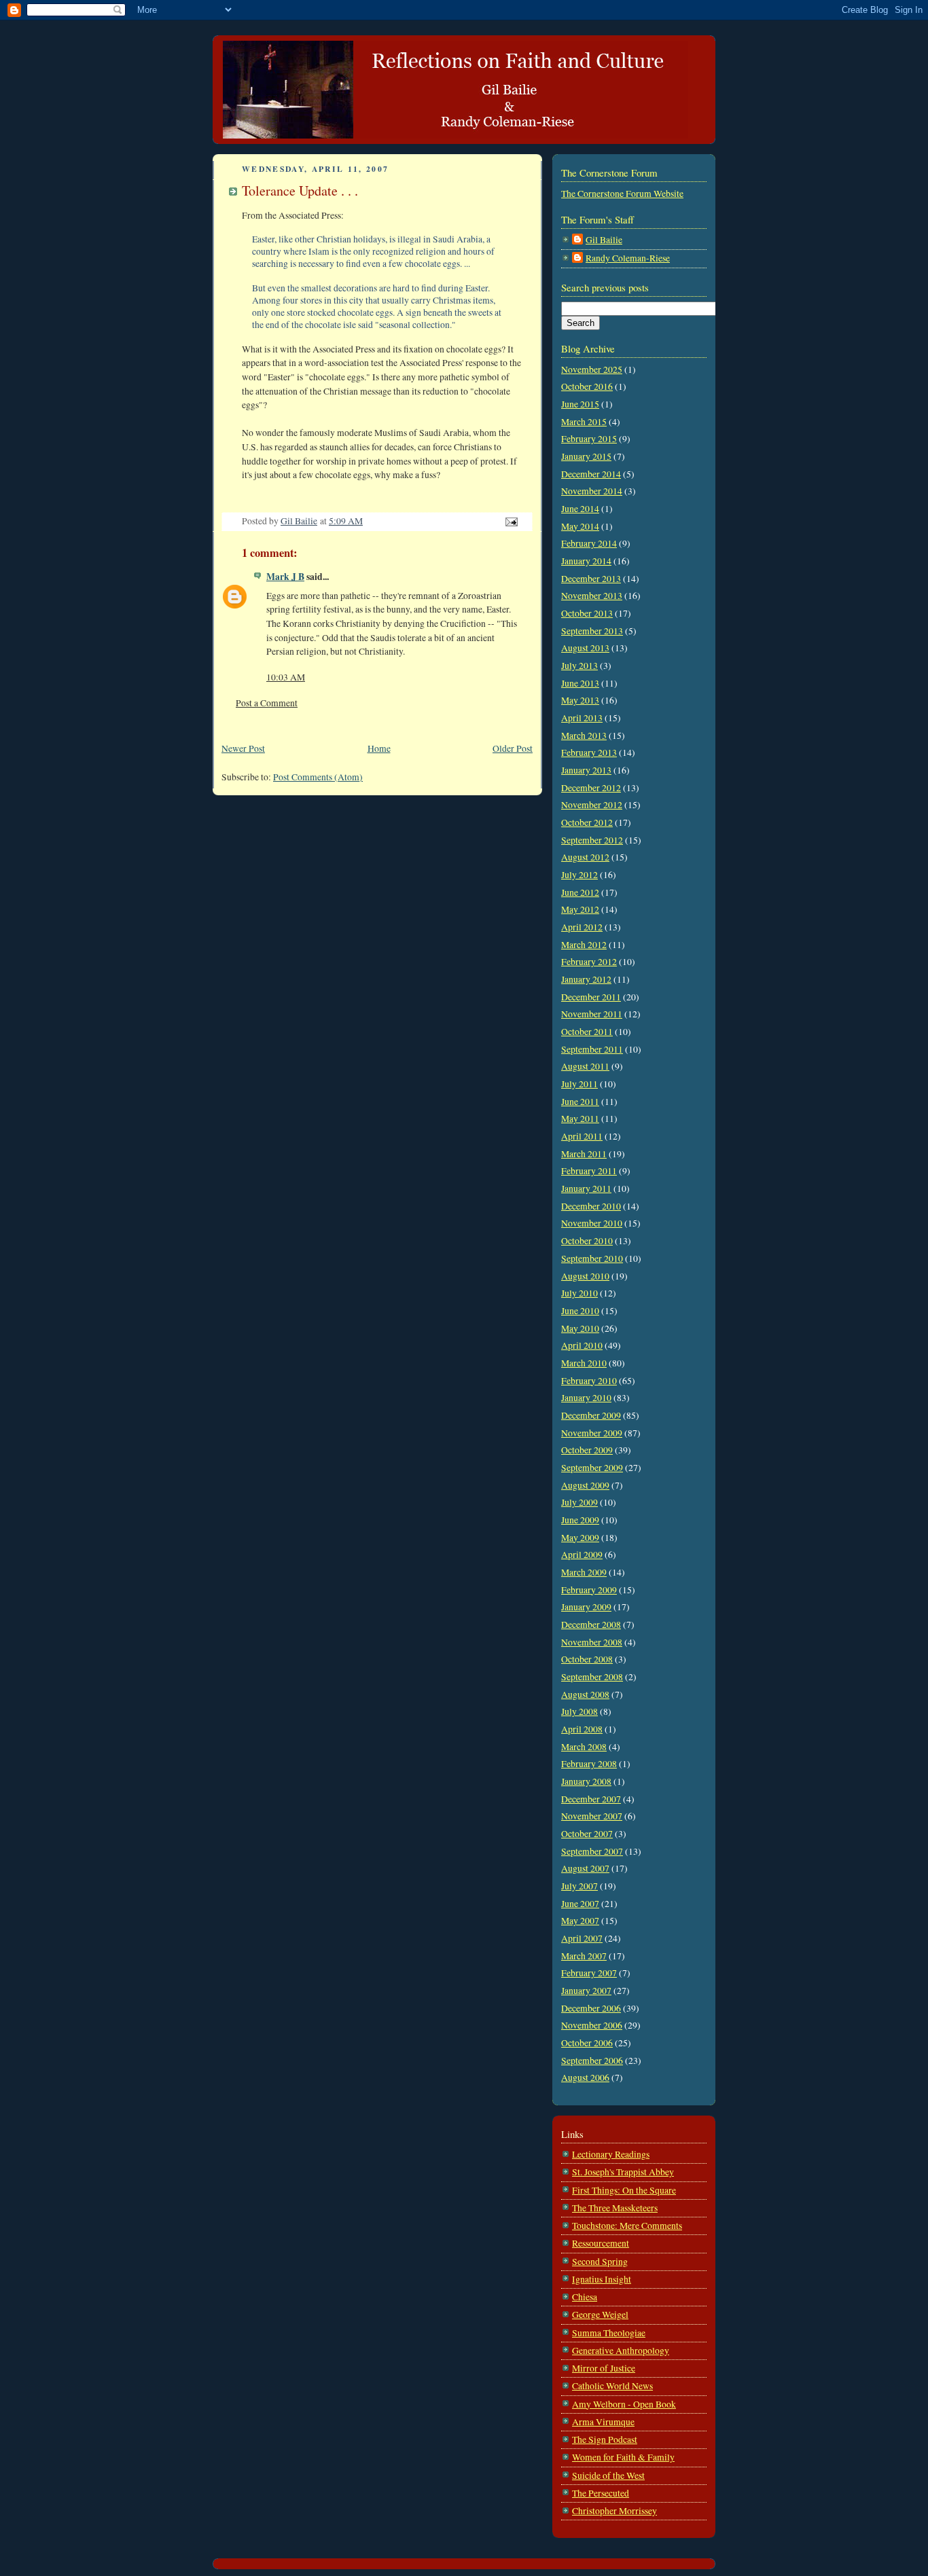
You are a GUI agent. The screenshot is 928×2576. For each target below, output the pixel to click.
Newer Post (243, 748)
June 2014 (580, 509)
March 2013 (584, 736)
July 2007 (579, 1886)
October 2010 (587, 1241)
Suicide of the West (608, 2475)
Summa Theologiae (609, 2333)
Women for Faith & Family (623, 2457)
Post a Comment (267, 703)
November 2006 (592, 2025)
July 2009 (579, 1502)
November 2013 (592, 596)
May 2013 (580, 700)
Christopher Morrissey (614, 2511)
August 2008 (585, 1694)
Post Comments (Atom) (318, 777)
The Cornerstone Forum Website (622, 194)
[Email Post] (510, 521)
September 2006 (592, 2061)
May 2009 (580, 1538)
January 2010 (586, 1398)
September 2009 (592, 1468)
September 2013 (592, 631)
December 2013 (591, 579)
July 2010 (579, 1293)
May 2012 (580, 909)
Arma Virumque (603, 2422)
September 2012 (592, 840)
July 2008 (579, 1711)
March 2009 (584, 1572)
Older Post (513, 748)
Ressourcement (601, 2243)
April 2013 (582, 718)
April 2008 (582, 1729)
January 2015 (586, 456)
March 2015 (584, 422)
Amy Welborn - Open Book (624, 2404)
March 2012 (584, 945)
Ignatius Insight (602, 2279)
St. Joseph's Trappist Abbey (623, 2172)
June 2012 (580, 892)
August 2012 (585, 857)
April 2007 (582, 1938)
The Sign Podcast (605, 2439)
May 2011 (580, 1119)
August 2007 (585, 1868)
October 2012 (587, 822)
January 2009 (586, 1607)
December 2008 (591, 1625)
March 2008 (584, 1747)
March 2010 (584, 1363)
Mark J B (285, 577)
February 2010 (589, 1381)
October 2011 (587, 1032)
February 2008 (589, 1764)
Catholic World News (612, 2386)
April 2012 (582, 927)
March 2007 (584, 1956)
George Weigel (600, 2315)
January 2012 (586, 979)
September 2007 (592, 1851)
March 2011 (584, 1154)
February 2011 (589, 1171)
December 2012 (591, 788)
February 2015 (589, 439)
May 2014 (580, 526)
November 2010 (592, 1223)
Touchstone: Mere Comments (627, 2226)
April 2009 (582, 1555)
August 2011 (585, 1066)
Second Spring (600, 2262)
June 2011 (580, 1102)
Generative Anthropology (621, 2351)
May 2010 (580, 1328)
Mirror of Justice (604, 2368)
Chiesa (585, 2297)
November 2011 (592, 1014)
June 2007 (580, 1904)
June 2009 (580, 1520)
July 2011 (579, 1084)
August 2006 (585, 2078)
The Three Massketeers (615, 2208)
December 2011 (591, 997)
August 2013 (585, 648)
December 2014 (591, 474)
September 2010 (592, 1258)
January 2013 (586, 770)
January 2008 (586, 1781)
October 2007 (587, 1834)
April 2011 (582, 1136)
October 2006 (587, 2043)
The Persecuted (601, 2493)
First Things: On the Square (624, 2190)
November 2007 (592, 1816)
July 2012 (579, 875)
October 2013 (587, 613)
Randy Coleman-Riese (628, 258)
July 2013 (579, 666)
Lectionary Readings (611, 2154)
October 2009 (587, 1450)
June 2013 (580, 683)
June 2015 (580, 404)
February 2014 (589, 543)
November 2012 (592, 805)
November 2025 (592, 369)
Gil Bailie (604, 240)
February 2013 (589, 752)
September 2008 (592, 1677)
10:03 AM (286, 677)
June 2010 (580, 1311)
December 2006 (591, 2008)
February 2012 (589, 962)
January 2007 (586, 1991)
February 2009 (589, 1590)
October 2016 (587, 386)
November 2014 (592, 491)
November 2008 (592, 1642)
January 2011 (586, 1189)
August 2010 (585, 1276)
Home (379, 748)
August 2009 (585, 1485)
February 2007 (589, 1973)
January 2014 (586, 561)
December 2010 (591, 1206)
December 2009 (591, 1415)
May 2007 (580, 1921)
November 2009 (592, 1433)
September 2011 (592, 1049)
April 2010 (582, 1345)
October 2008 (587, 1659)
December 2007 (591, 1799)
